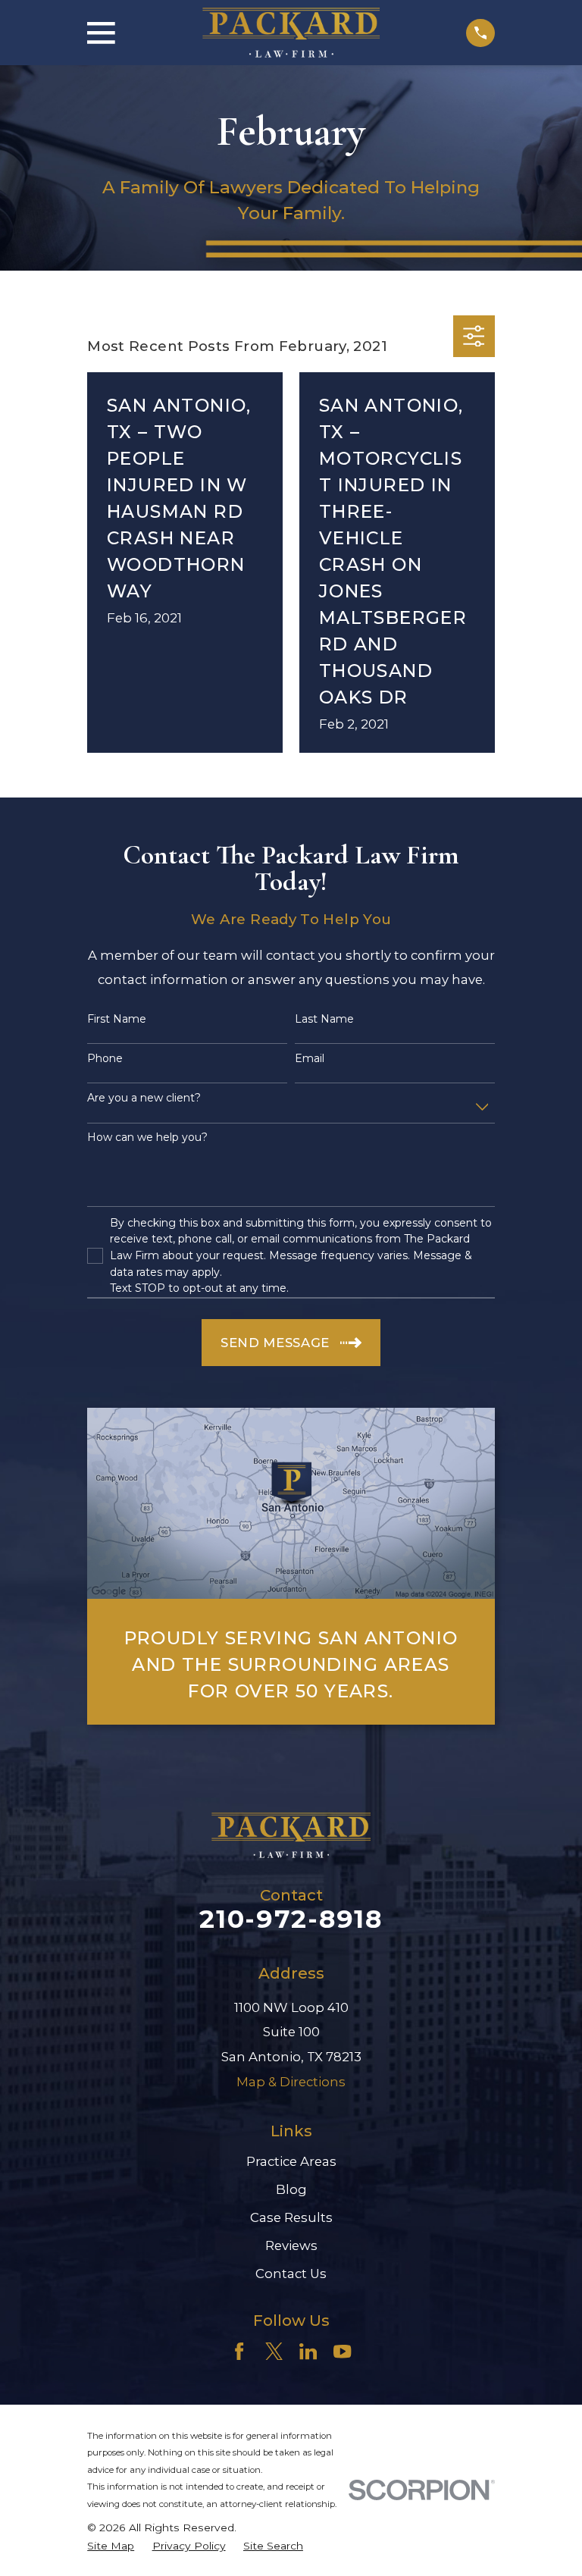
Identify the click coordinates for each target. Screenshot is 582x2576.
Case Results (291, 2217)
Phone (105, 1059)
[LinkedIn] (308, 2351)
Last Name (324, 1019)
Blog (291, 2189)
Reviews (291, 2245)
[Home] (291, 33)
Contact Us (291, 2274)
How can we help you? (147, 1138)
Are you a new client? (144, 1098)
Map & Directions (291, 2082)
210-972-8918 (291, 1919)
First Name (117, 1019)
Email (310, 1059)
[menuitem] (111, 2546)
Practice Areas (291, 2161)
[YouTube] (342, 2351)
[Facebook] (239, 2351)
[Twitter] (274, 2351)
